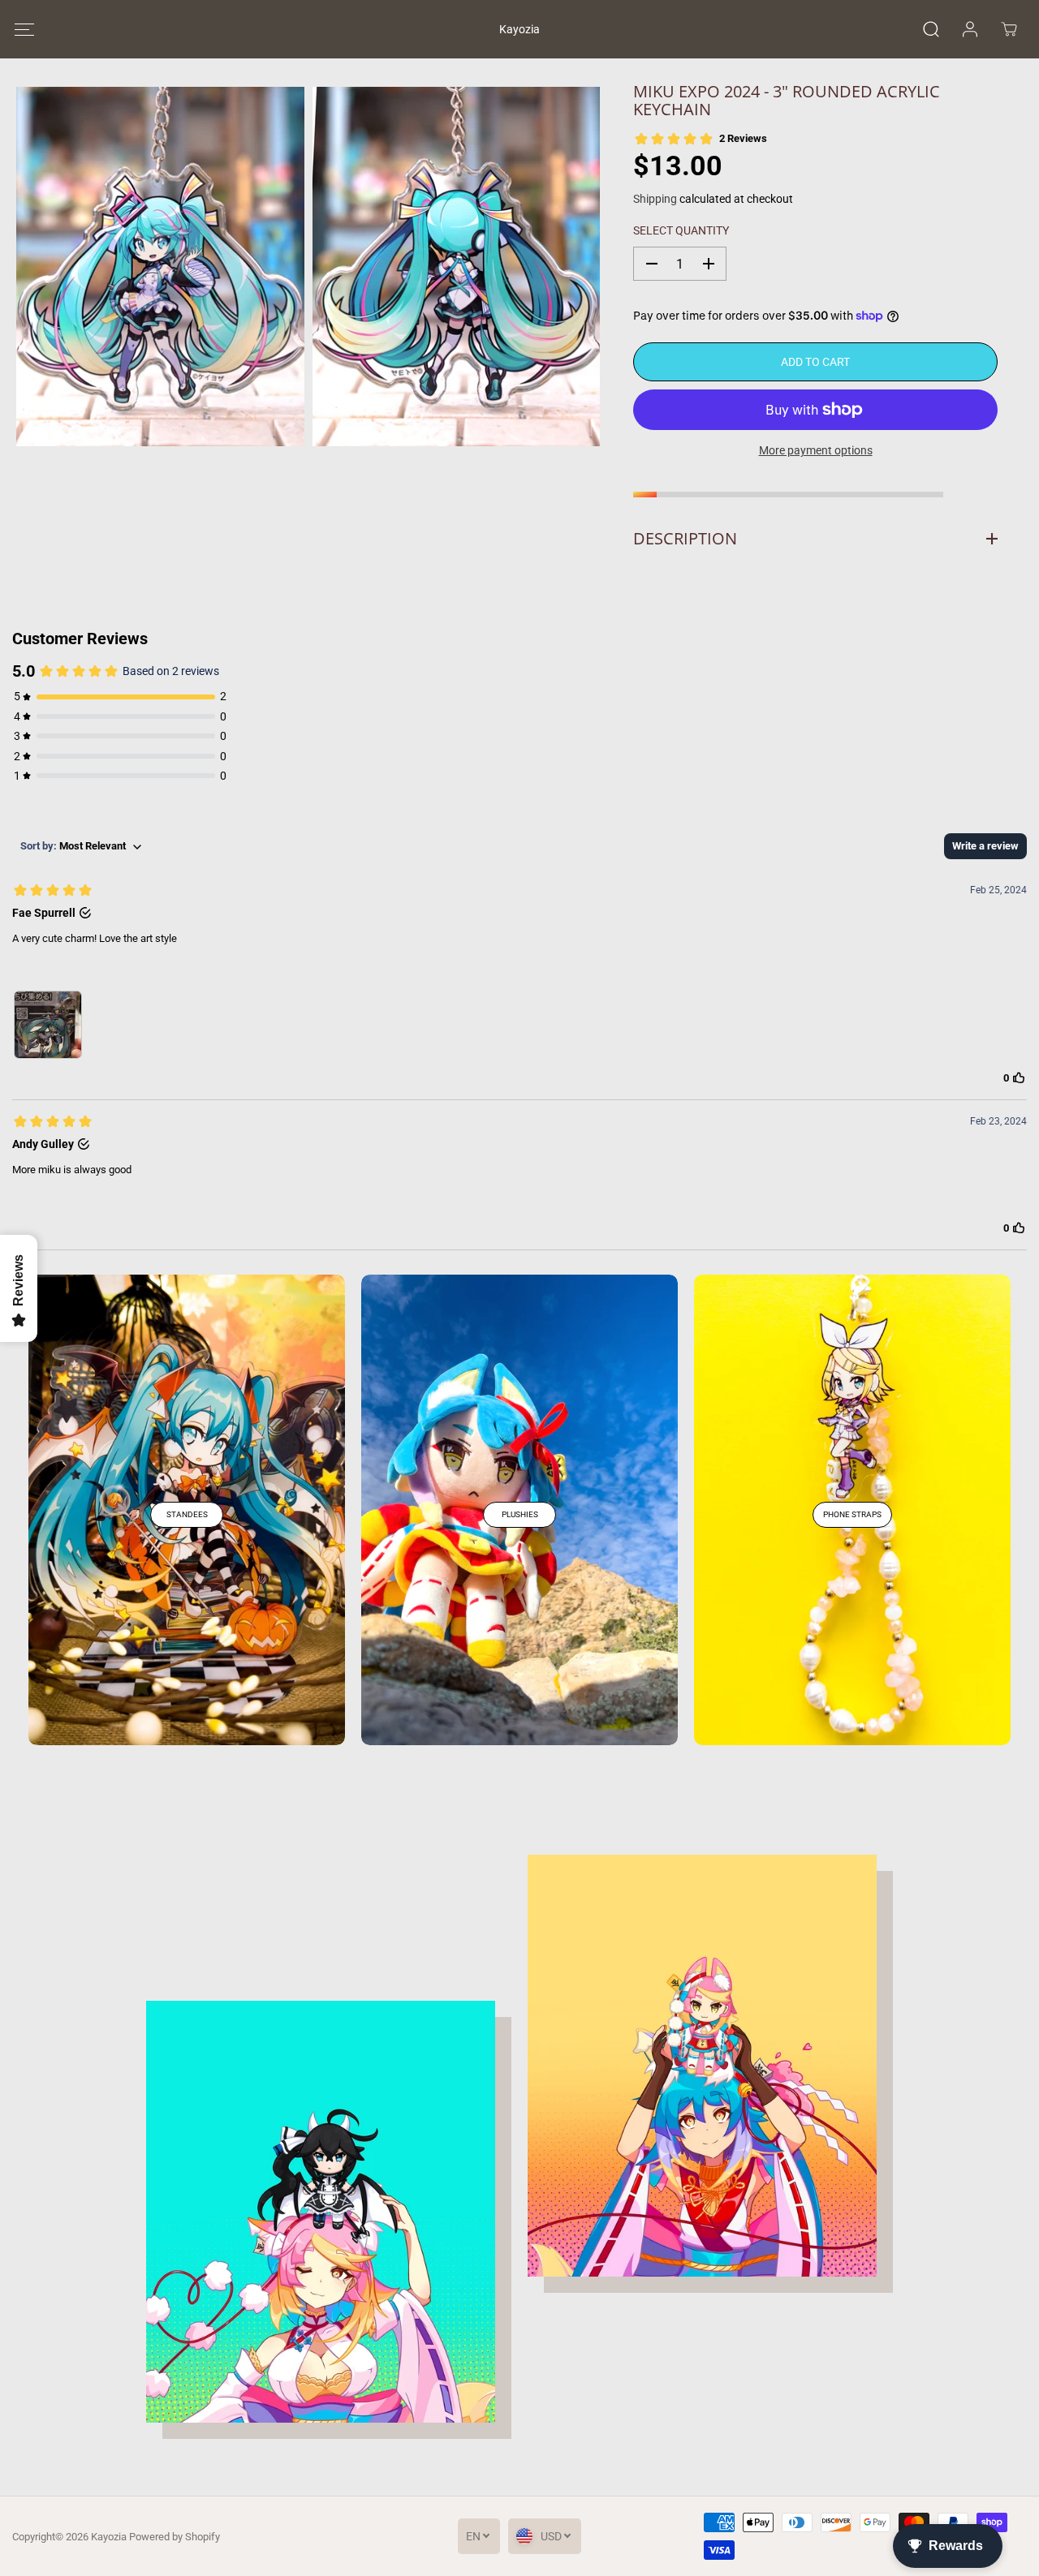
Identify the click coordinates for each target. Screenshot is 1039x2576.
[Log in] (970, 29)
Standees (187, 1514)
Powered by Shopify (175, 2537)
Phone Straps (852, 1514)
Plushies (520, 1514)
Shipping (655, 199)
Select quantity (681, 230)
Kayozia (109, 2537)
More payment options (816, 450)
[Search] (931, 29)
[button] (24, 30)
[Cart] (1009, 29)
